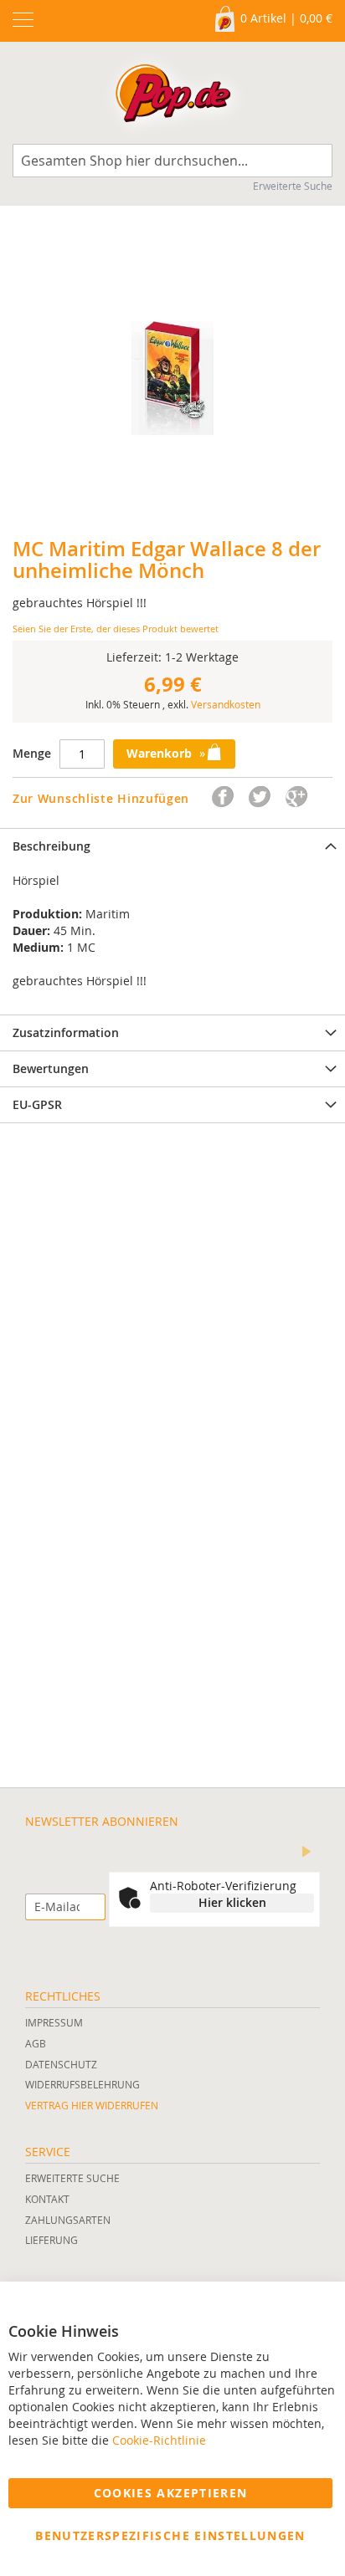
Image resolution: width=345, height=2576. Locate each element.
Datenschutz (61, 2064)
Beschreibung (51, 846)
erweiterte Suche (72, 2178)
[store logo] (173, 97)
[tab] (172, 846)
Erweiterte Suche (293, 186)
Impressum (54, 2022)
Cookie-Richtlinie (159, 2440)
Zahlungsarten (68, 2220)
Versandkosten (226, 704)
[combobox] (172, 161)
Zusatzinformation (66, 1032)
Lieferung (51, 2240)
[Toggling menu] (23, 20)
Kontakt (47, 2199)
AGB (36, 2043)
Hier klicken (232, 1902)
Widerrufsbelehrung (82, 2084)
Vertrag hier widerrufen (92, 2105)
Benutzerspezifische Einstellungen (170, 2535)
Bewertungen (51, 1068)
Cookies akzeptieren (171, 2493)
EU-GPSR (37, 1104)
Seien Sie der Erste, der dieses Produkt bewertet (116, 629)
